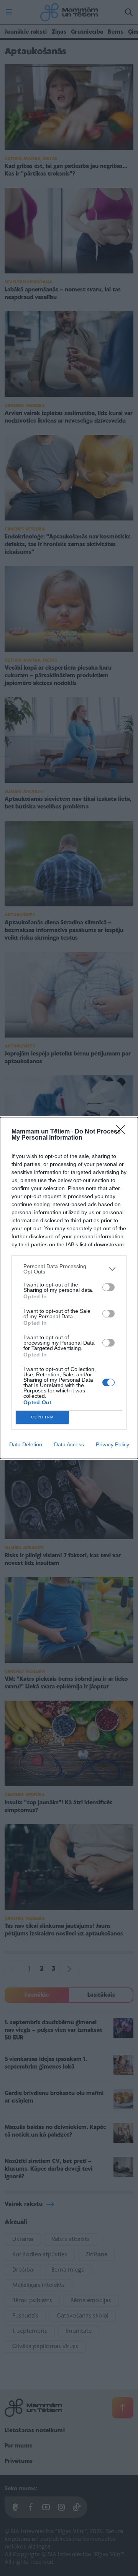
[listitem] (69, 1269)
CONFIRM (43, 1417)
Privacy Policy (113, 1444)
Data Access (69, 1444)
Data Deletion (26, 1444)
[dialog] (69, 1288)
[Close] (123, 1132)
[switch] (108, 1287)
